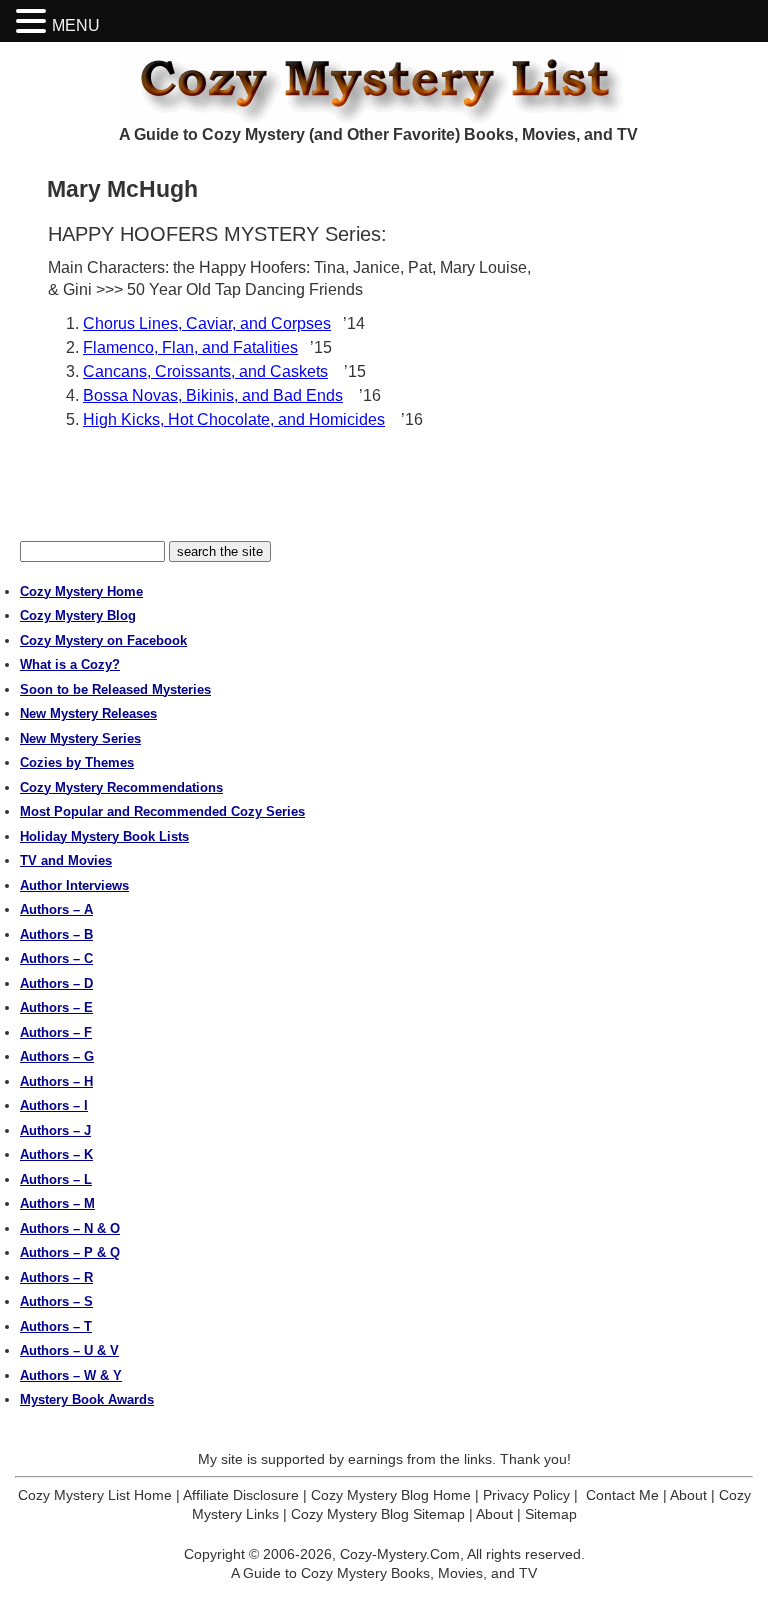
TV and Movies (66, 860)
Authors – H (56, 1081)
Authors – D (56, 983)
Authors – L (56, 1179)
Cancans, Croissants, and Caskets (205, 371)
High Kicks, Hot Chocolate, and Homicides (234, 419)
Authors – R (56, 1277)
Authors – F (56, 1032)
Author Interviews (74, 885)
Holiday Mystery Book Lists (104, 836)
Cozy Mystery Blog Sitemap (378, 1514)
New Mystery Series (80, 738)
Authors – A (56, 909)
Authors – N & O (70, 1228)
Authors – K (56, 1154)
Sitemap (551, 1514)
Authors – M (57, 1203)
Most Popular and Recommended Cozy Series (162, 811)
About (688, 1495)
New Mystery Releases (88, 713)
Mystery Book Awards (87, 1399)
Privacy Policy (526, 1495)
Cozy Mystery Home (81, 591)
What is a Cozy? (70, 664)
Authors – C (56, 958)
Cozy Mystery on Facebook (103, 640)
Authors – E (56, 1007)
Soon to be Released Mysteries (115, 689)
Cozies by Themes (77, 762)
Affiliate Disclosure (241, 1495)
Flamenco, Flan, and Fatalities (190, 347)
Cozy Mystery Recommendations (121, 787)
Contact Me (622, 1495)
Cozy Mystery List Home (95, 1495)
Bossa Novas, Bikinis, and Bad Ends (213, 395)
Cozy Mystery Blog (78, 615)
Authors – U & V (69, 1350)
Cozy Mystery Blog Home (391, 1495)
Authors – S (56, 1301)
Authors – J (55, 1130)
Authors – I (54, 1105)
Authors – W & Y (71, 1375)
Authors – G (57, 1056)
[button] (34, 21)
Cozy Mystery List (384, 83)
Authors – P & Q (70, 1252)
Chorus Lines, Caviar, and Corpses (207, 323)
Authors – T (56, 1326)
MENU (76, 25)
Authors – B (56, 934)
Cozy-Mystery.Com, (402, 1554)
